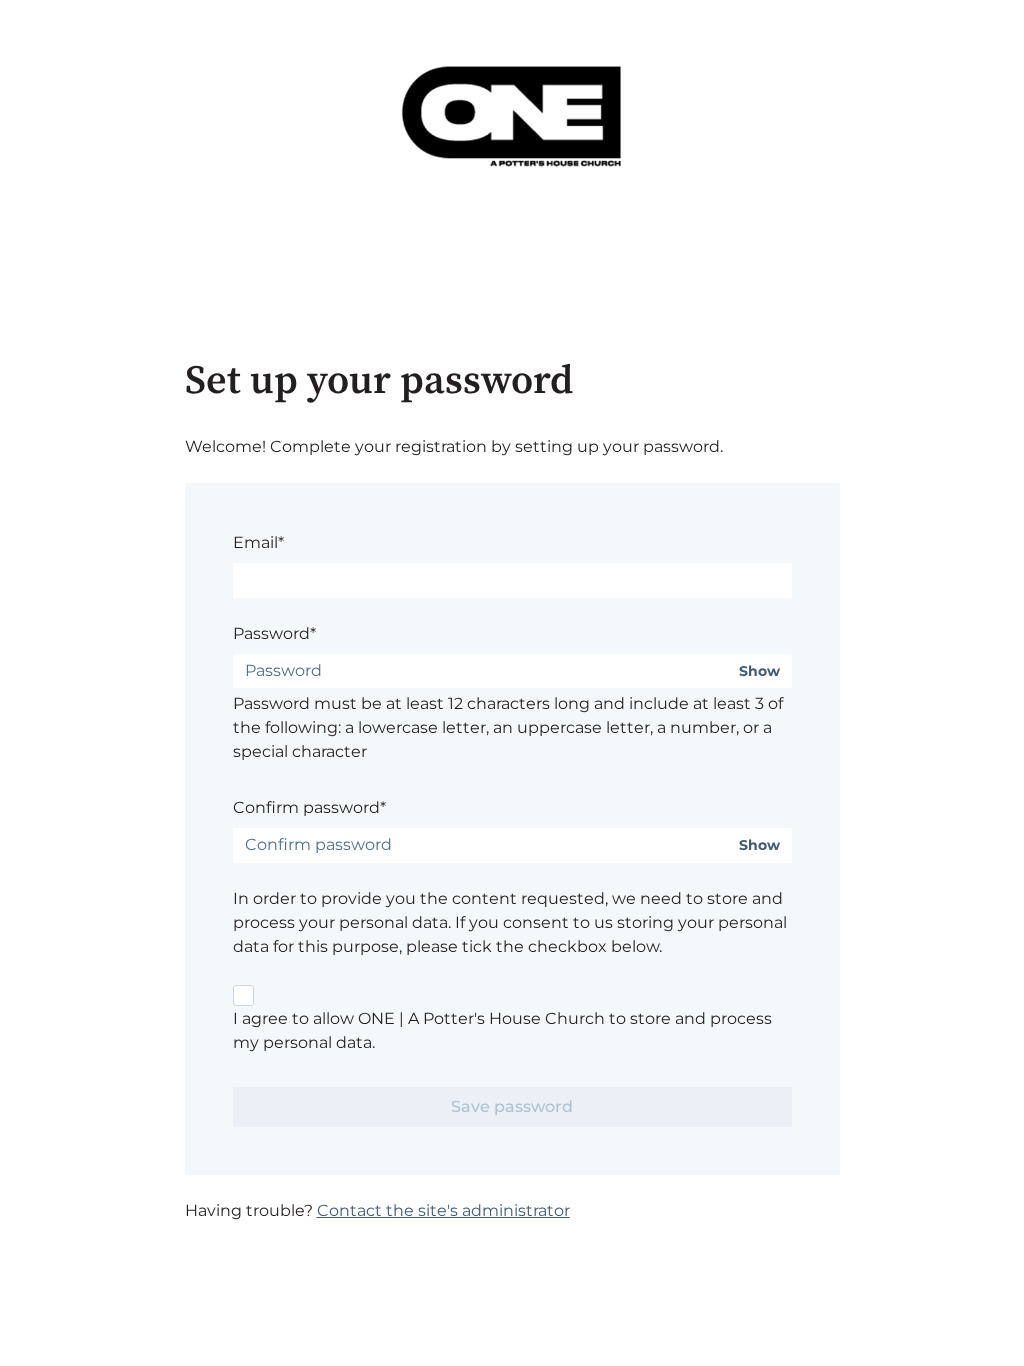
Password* (274, 633)
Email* (258, 542)
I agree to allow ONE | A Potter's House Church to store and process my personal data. (502, 1030)
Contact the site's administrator (443, 1210)
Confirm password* (309, 807)
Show (759, 671)
